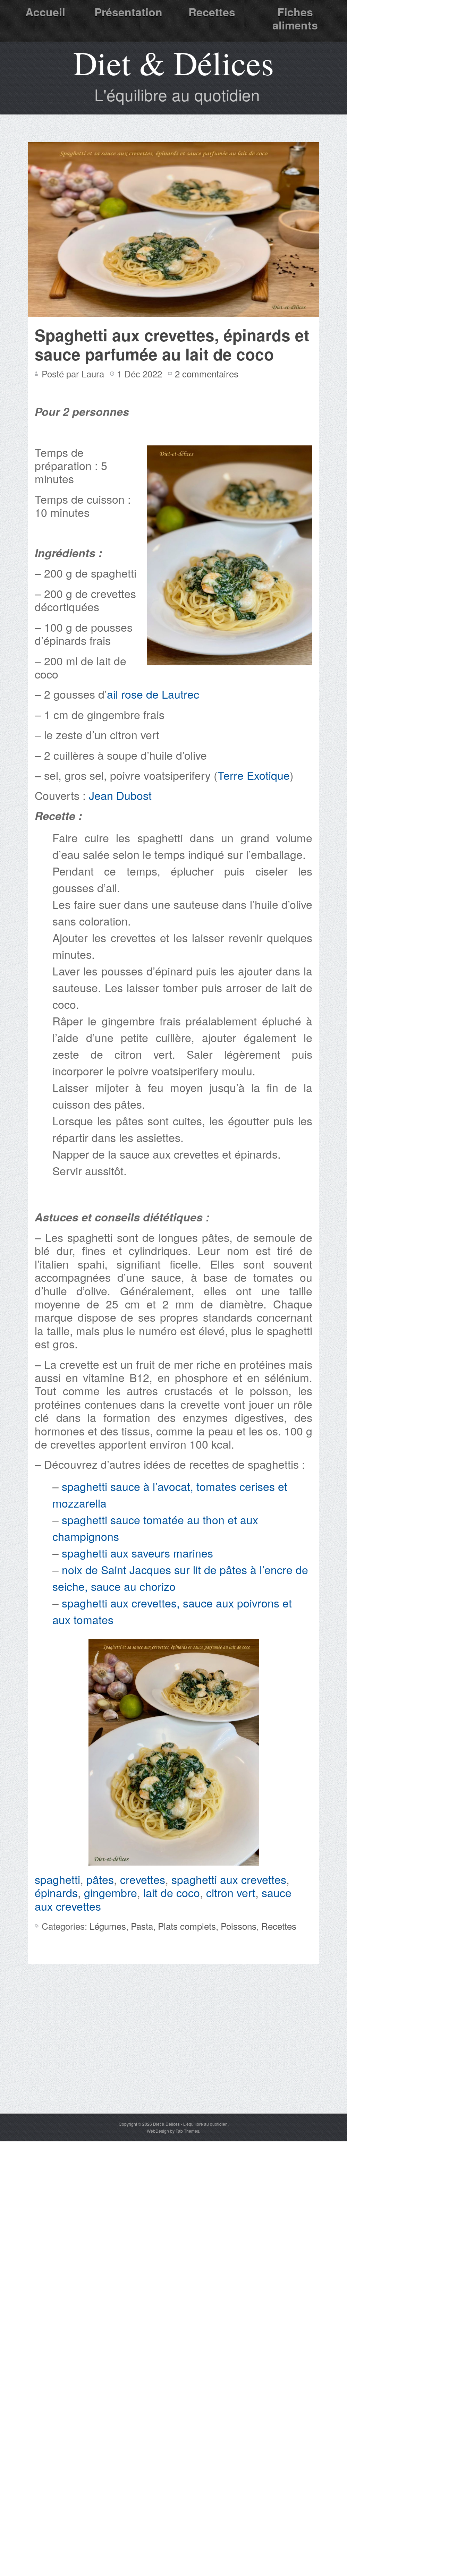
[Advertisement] (173, 2061)
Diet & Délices (173, 62)
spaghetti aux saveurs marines (137, 1553)
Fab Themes (187, 2131)
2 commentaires (207, 373)
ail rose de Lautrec (155, 694)
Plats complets (187, 1926)
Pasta (142, 1926)
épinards (56, 1892)
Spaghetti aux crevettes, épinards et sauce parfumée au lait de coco (172, 344)
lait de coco (172, 1892)
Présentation (128, 12)
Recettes (212, 12)
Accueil (45, 12)
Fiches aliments (295, 18)
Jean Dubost (120, 795)
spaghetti (57, 1879)
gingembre (111, 1892)
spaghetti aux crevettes (229, 1879)
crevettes (143, 1879)
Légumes (108, 1926)
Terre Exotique (254, 775)
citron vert (231, 1892)
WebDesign (158, 2131)
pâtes (100, 1879)
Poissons (239, 1926)
